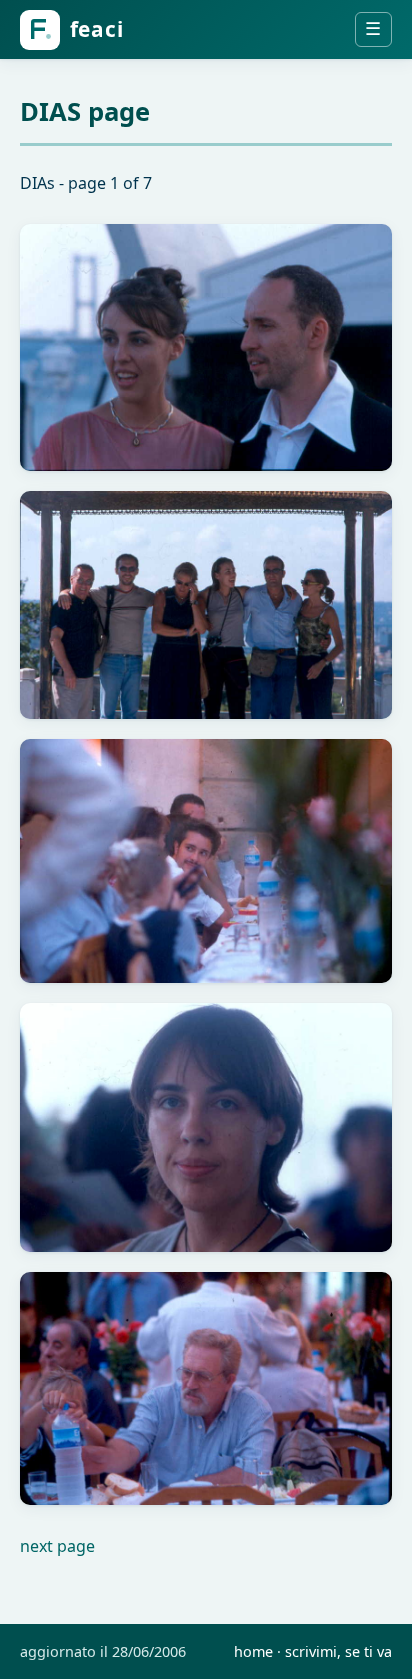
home (253, 1651)
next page (57, 1546)
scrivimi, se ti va (338, 1651)
